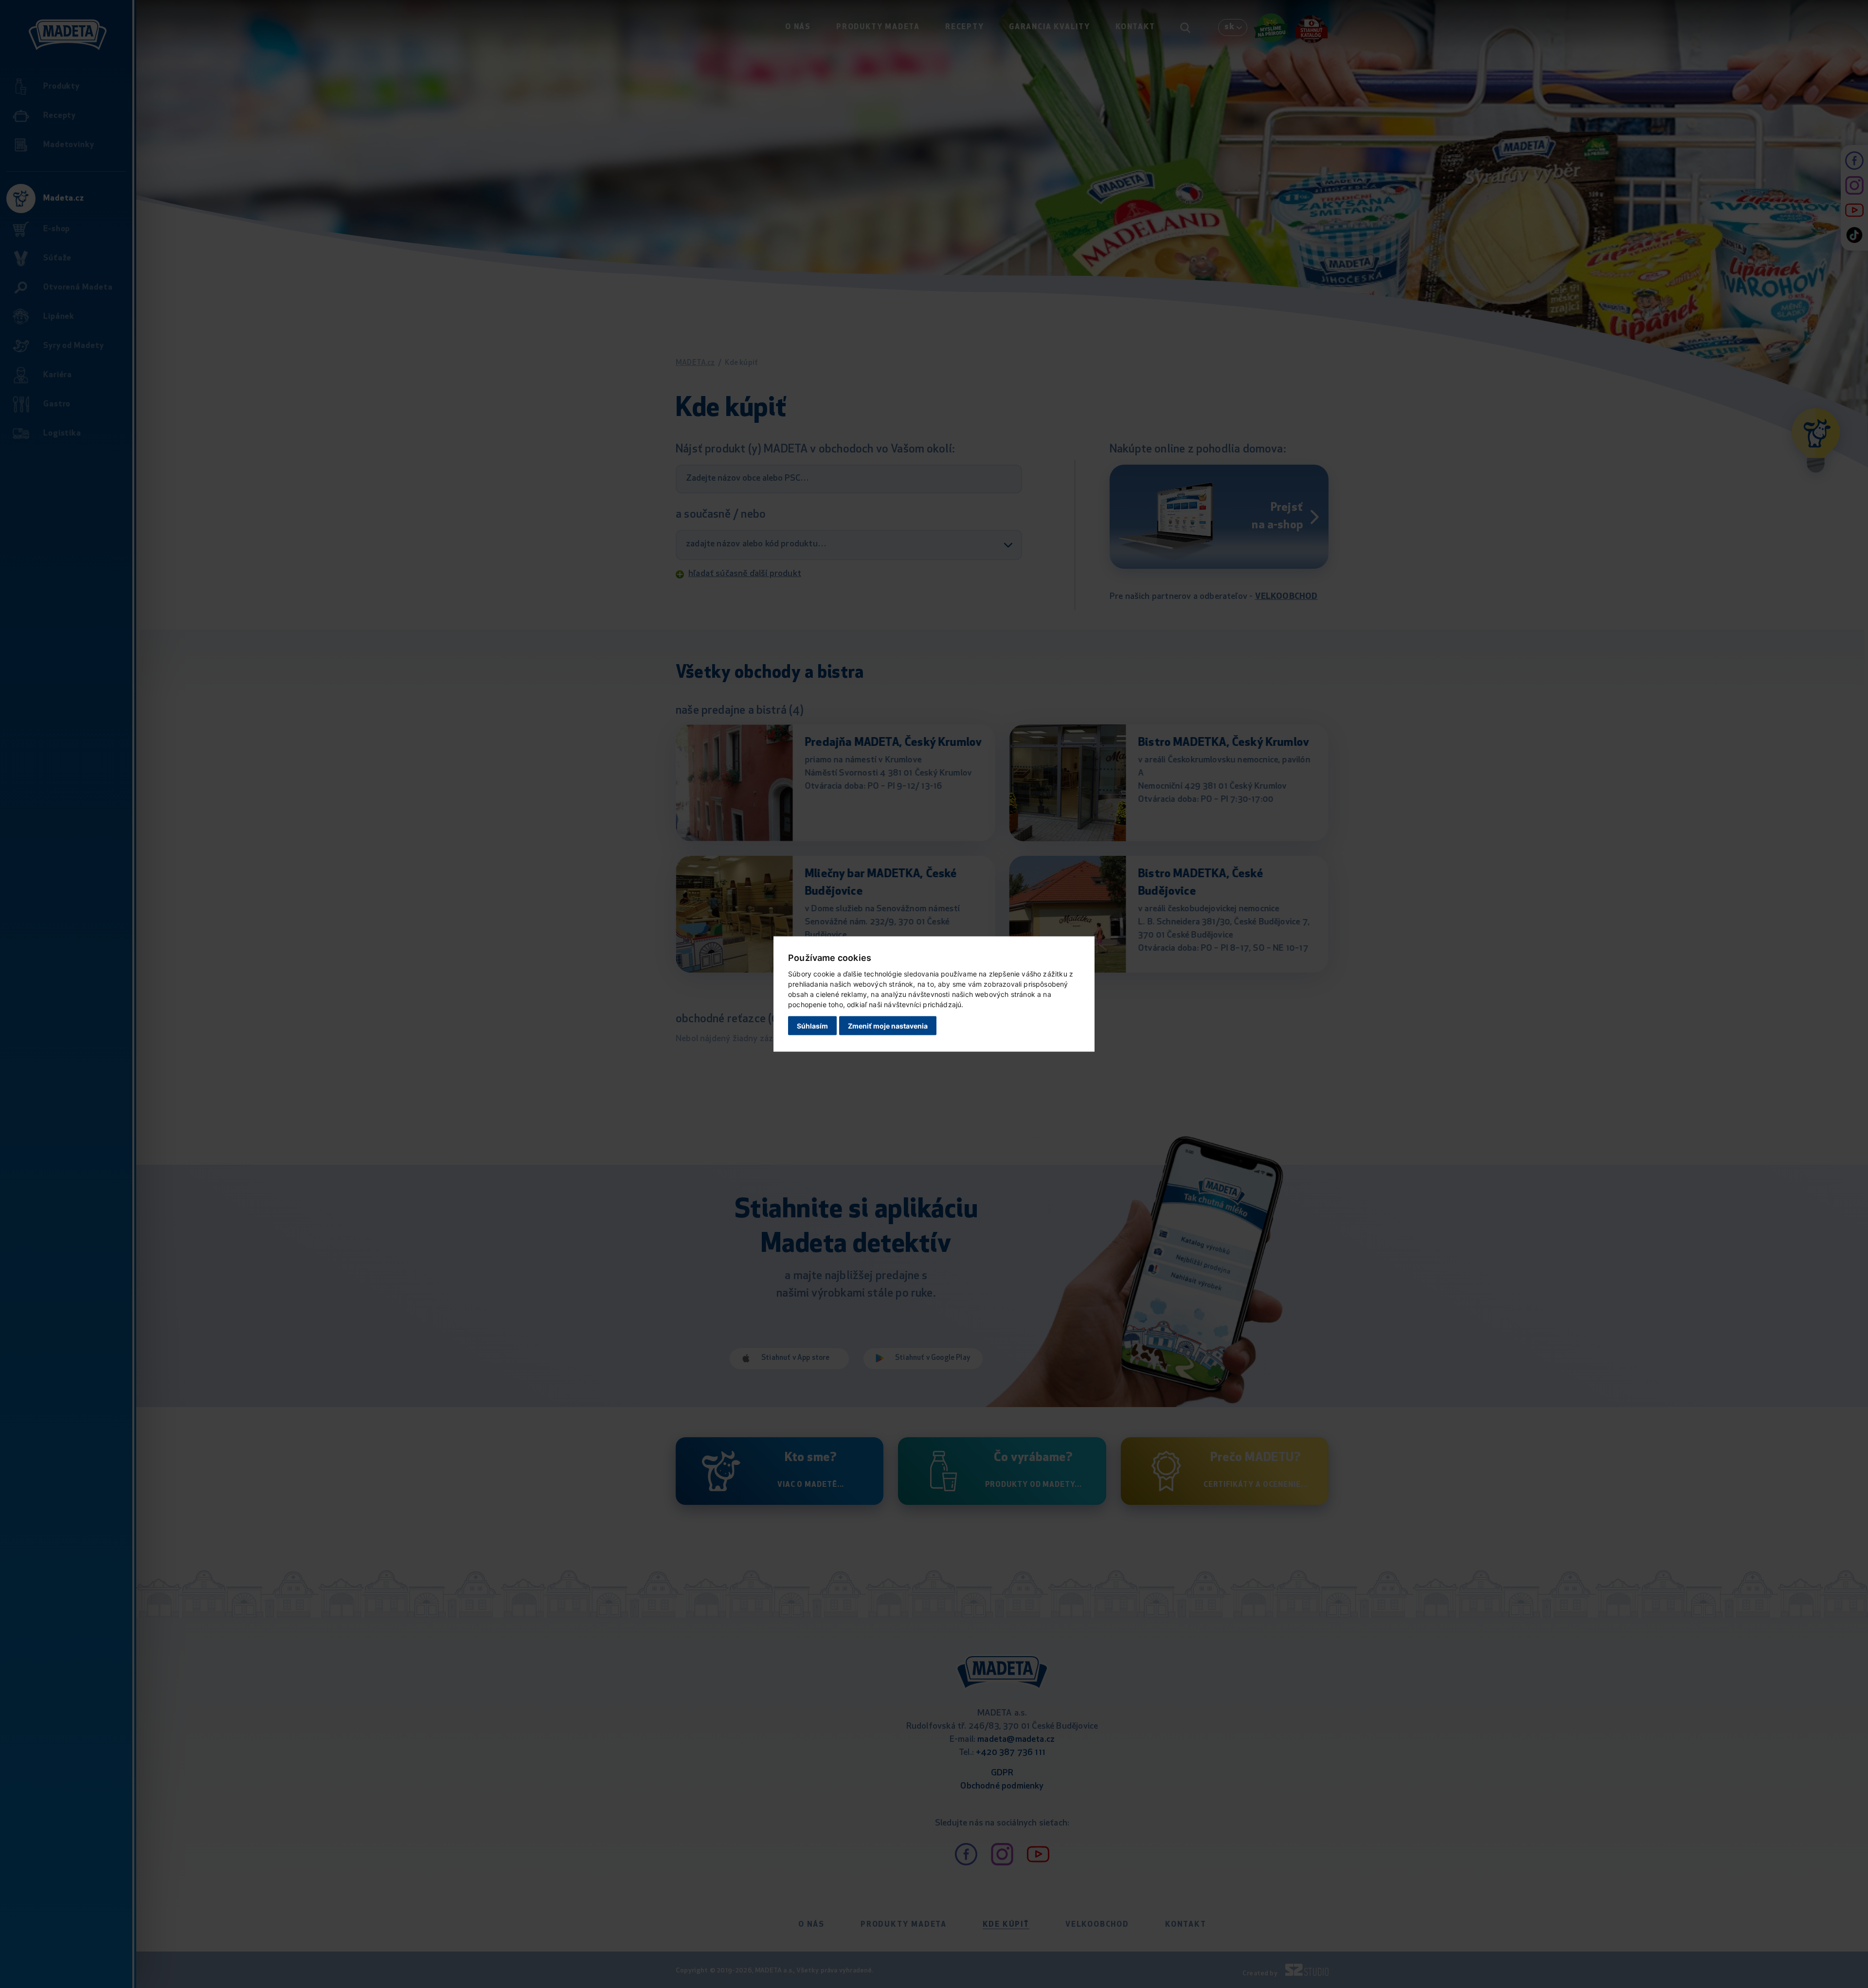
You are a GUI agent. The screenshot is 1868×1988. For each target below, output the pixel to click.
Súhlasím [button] (812, 1025)
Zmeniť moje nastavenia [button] (888, 1025)
